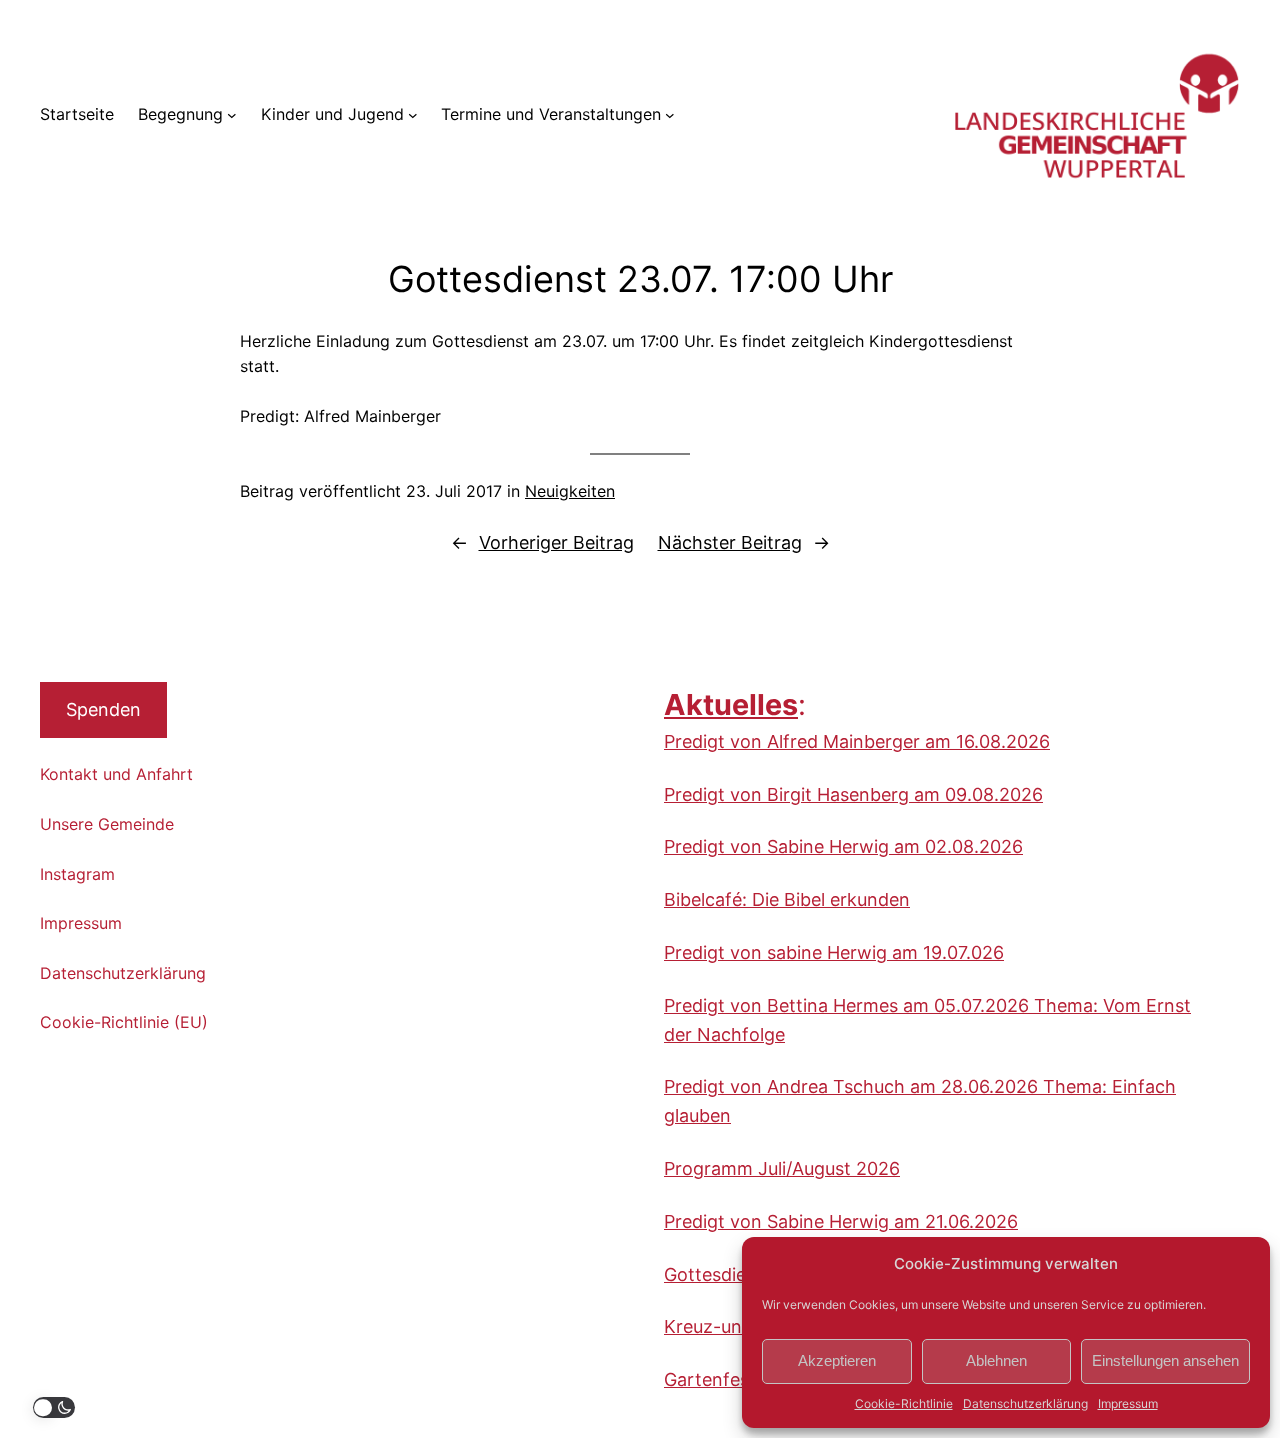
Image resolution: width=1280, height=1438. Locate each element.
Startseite (77, 114)
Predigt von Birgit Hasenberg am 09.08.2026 (853, 794)
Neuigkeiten (570, 491)
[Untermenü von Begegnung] (232, 115)
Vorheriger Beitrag (556, 542)
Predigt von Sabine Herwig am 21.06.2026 (841, 1221)
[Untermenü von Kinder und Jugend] (413, 115)
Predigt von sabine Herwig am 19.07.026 (834, 952)
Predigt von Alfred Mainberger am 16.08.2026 (857, 741)
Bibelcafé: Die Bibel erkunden (787, 899)
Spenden (103, 709)
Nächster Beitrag (730, 542)
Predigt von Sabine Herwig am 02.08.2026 (843, 846)
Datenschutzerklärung (1025, 1403)
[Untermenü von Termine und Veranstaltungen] (670, 115)
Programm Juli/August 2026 (782, 1168)
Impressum (1128, 1403)
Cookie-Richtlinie (904, 1403)
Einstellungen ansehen (1165, 1360)
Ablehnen (996, 1360)
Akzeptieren (837, 1360)
